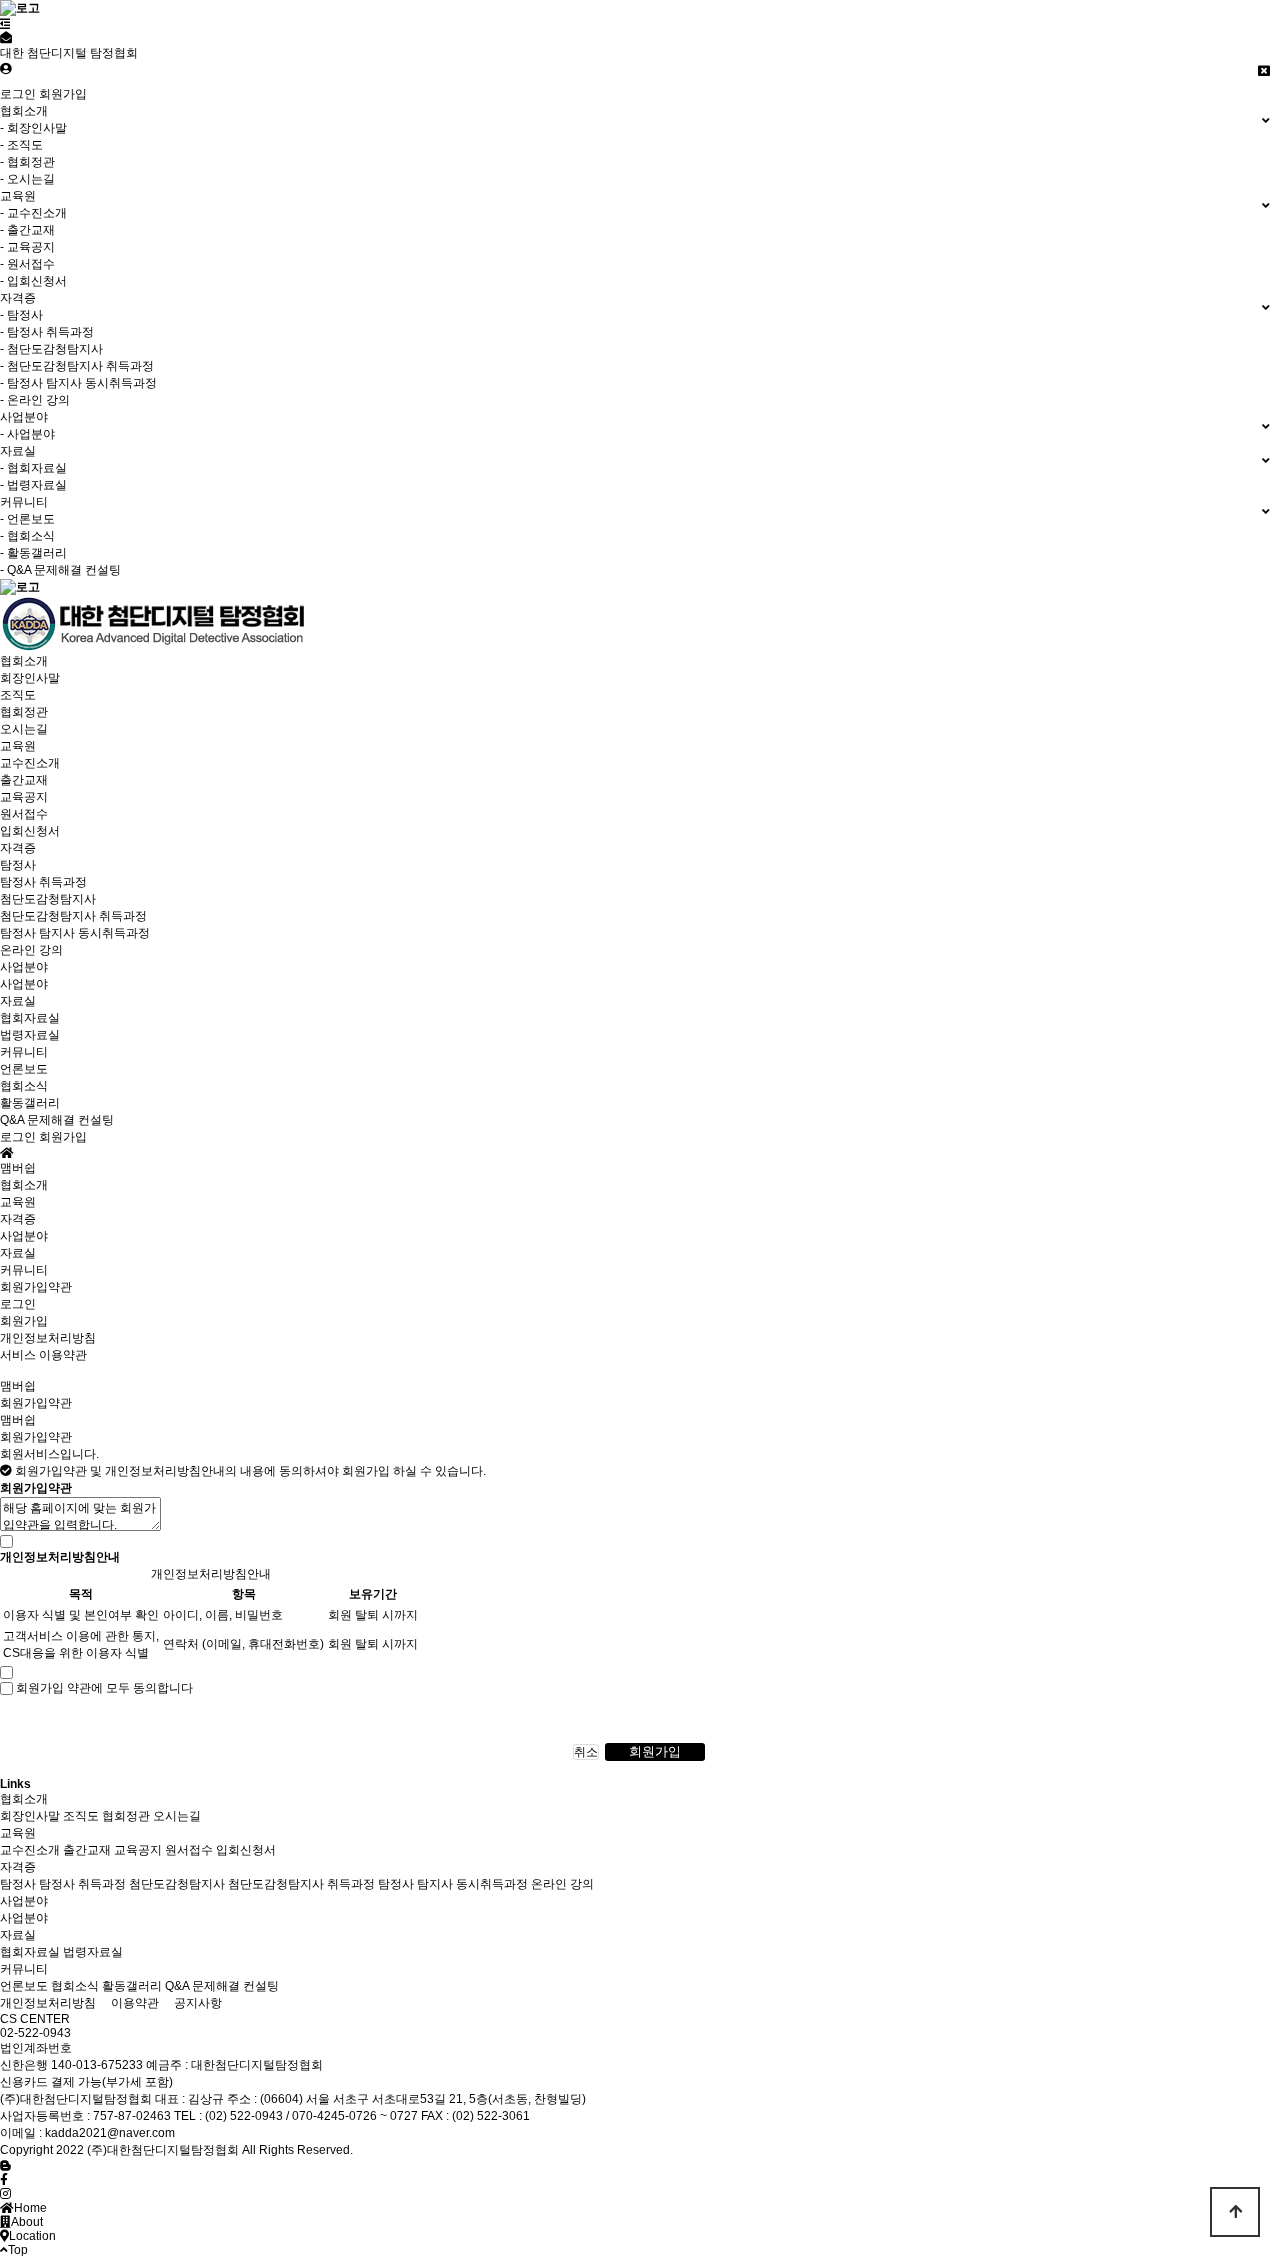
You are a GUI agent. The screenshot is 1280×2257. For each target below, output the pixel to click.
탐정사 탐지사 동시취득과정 (75, 933)
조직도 (18, 695)
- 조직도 (21, 145)
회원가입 (63, 94)
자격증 (18, 848)
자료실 (18, 1001)
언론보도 (24, 1069)
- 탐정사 (21, 315)
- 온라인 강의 (35, 400)
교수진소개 (30, 763)
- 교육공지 (27, 247)
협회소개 (24, 661)
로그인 (18, 94)
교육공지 (24, 797)
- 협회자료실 (33, 468)
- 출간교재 (27, 230)
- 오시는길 (27, 179)
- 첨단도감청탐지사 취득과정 (77, 366)
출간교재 (24, 780)
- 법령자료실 (33, 485)
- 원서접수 (27, 264)
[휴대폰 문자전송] (6, 38)
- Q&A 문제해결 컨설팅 (60, 570)
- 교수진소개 (33, 213)
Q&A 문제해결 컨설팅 (57, 1120)
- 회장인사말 (33, 128)
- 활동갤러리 (33, 553)
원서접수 (24, 814)
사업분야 (24, 967)
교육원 (18, 746)
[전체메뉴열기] (5, 24)
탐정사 (18, 865)
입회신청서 (30, 831)
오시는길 (24, 729)
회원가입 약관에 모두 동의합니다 (104, 1688)
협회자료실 (30, 1018)
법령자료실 (30, 1035)
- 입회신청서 (33, 281)
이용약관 (135, 2003)
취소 (586, 1752)
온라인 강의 (31, 950)
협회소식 (24, 1086)
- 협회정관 (27, 162)
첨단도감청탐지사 (48, 899)
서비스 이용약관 (43, 1355)
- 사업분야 (27, 434)
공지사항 (198, 2003)
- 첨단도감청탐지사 (51, 349)
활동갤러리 (30, 1103)
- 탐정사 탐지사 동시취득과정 (78, 383)
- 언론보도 (27, 519)
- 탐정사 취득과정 (47, 332)
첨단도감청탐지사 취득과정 (73, 916)
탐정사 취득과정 (43, 882)
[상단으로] (1235, 2212)
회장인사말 (30, 678)
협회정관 (24, 712)
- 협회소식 (27, 536)
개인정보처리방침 (48, 1338)
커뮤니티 (24, 1052)
